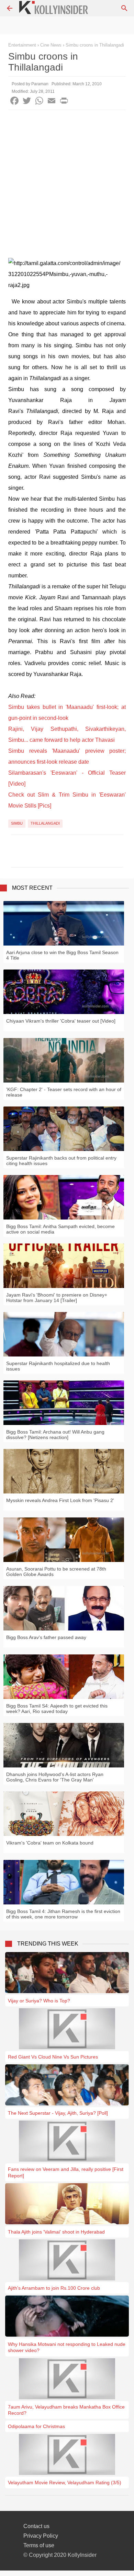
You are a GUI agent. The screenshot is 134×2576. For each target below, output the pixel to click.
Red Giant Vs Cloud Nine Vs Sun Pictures (53, 2057)
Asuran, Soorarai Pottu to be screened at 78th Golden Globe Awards (56, 1572)
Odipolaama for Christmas (36, 2426)
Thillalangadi (45, 823)
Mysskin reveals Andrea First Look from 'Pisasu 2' (60, 1500)
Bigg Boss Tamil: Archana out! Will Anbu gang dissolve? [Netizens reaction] (55, 1435)
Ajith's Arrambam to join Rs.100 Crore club (54, 2288)
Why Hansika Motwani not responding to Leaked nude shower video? (67, 2347)
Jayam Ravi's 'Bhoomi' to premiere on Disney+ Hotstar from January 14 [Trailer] (57, 1298)
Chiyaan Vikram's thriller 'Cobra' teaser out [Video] (61, 1021)
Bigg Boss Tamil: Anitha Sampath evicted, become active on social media (60, 1229)
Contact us (36, 2526)
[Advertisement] (67, 180)
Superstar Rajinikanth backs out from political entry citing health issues (61, 1161)
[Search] (124, 8)
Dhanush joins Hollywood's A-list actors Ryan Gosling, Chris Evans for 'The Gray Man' (55, 1777)
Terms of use (39, 2545)
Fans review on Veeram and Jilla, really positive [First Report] (66, 2172)
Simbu (17, 823)
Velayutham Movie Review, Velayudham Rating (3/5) (65, 2483)
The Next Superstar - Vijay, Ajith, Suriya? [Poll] (58, 2113)
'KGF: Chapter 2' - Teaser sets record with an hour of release (64, 1092)
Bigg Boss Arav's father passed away (46, 1637)
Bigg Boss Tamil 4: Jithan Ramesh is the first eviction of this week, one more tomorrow (63, 1914)
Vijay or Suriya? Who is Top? (39, 2001)
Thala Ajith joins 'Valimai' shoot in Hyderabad (56, 2232)
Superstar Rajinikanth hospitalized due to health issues (58, 1366)
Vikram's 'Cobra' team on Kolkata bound (50, 1843)
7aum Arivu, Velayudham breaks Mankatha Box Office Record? (66, 2410)
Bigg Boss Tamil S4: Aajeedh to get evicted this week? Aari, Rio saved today (57, 1709)
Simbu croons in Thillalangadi (95, 45)
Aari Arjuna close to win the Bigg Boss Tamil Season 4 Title (62, 955)
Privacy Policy (41, 2536)
